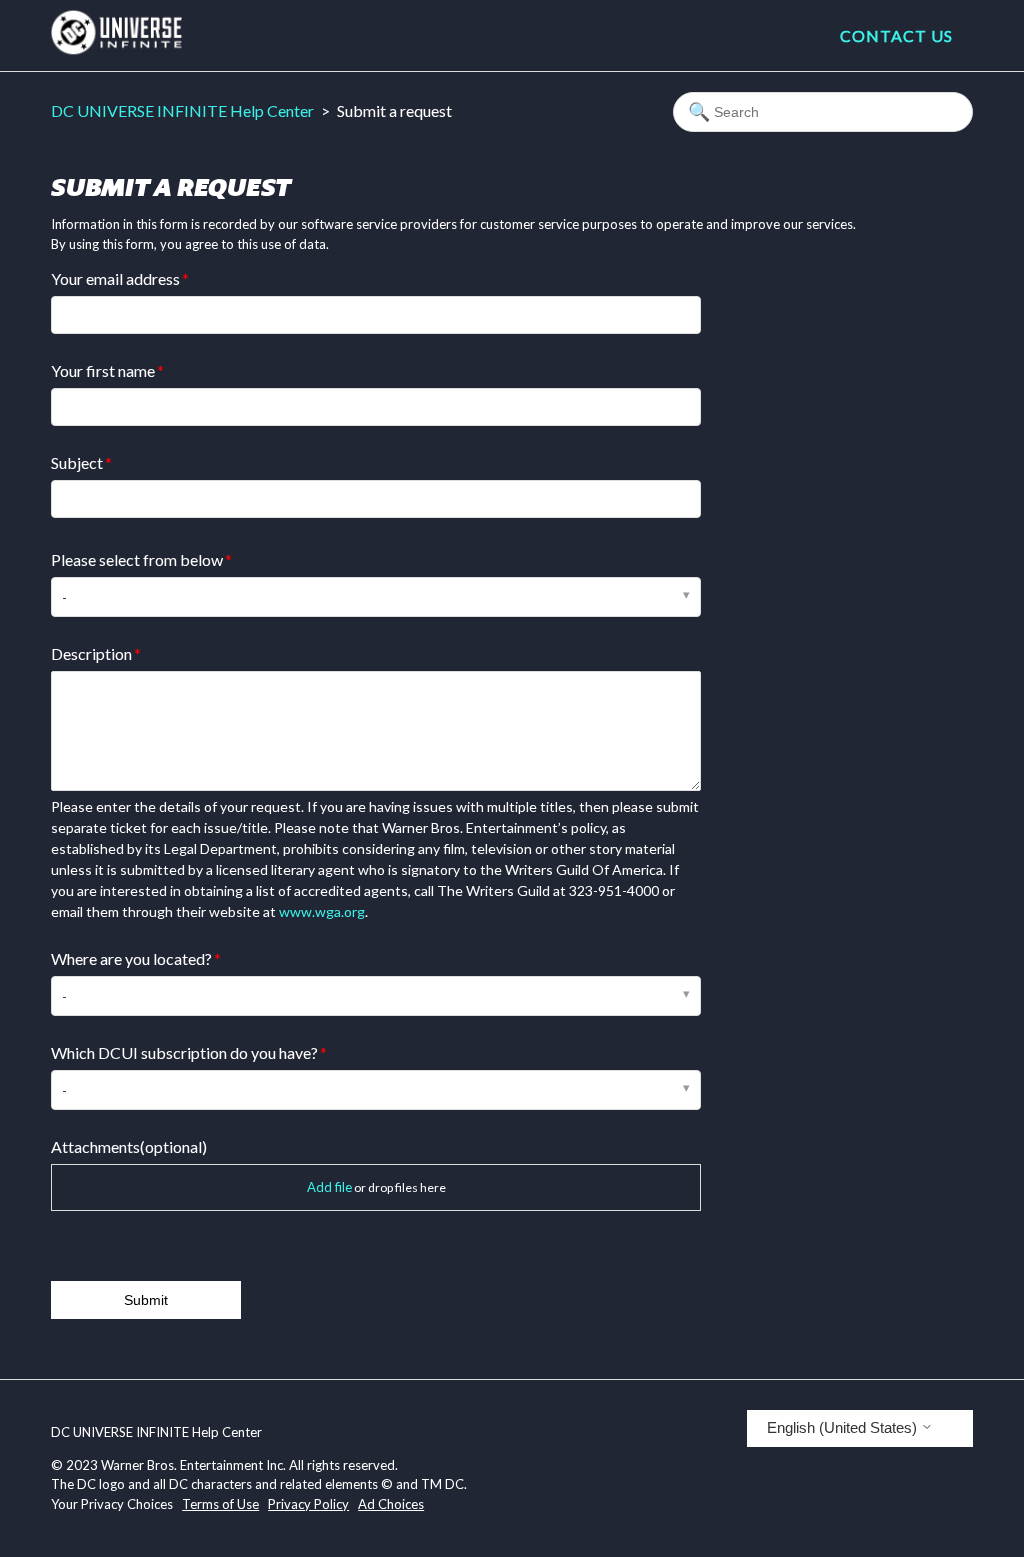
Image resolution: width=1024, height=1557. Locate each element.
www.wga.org (322, 911)
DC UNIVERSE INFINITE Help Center (182, 110)
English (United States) (844, 1427)
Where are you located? (131, 958)
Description (91, 653)
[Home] (116, 48)
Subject (77, 462)
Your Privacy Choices (112, 1504)
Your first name (103, 370)
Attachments (129, 1146)
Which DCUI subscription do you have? (184, 1052)
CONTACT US (896, 35)
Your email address (115, 278)
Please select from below (137, 559)
